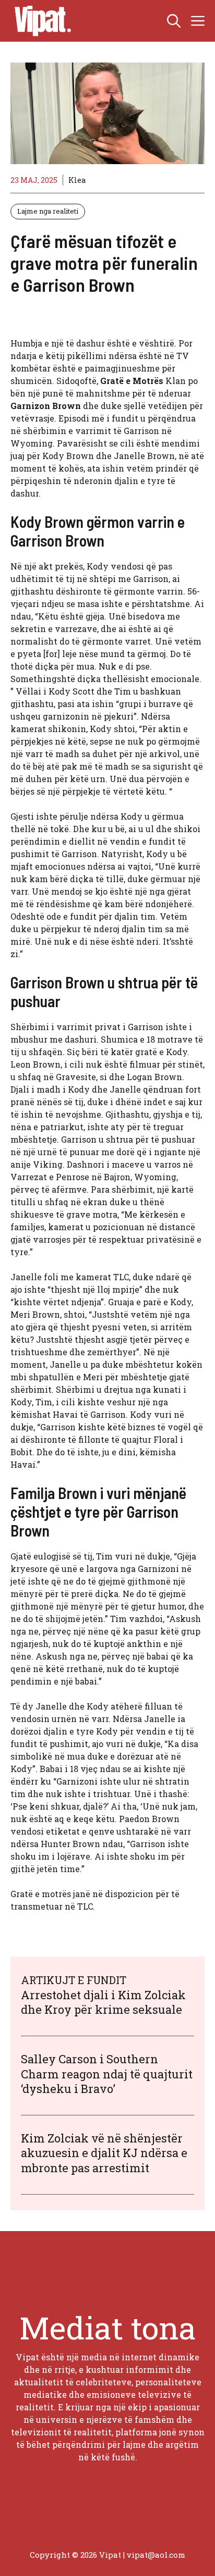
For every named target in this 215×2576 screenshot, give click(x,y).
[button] (174, 21)
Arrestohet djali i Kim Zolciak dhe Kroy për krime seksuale (103, 2002)
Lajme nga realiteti (48, 211)
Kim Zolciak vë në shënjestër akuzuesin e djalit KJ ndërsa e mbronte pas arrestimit (104, 2153)
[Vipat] (40, 21)
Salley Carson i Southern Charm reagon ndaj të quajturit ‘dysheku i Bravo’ (107, 2074)
